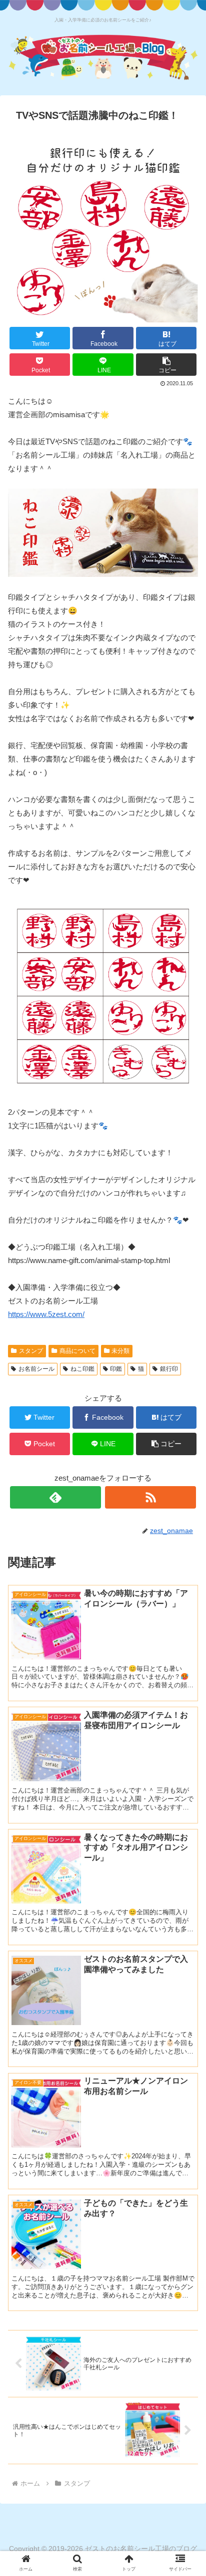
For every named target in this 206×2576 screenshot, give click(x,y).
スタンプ (31, 1351)
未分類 (120, 1351)
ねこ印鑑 (82, 1369)
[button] (166, 365)
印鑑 (116, 1369)
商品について (77, 1351)
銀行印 (169, 1369)
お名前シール (36, 1369)
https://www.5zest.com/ (46, 1314)
